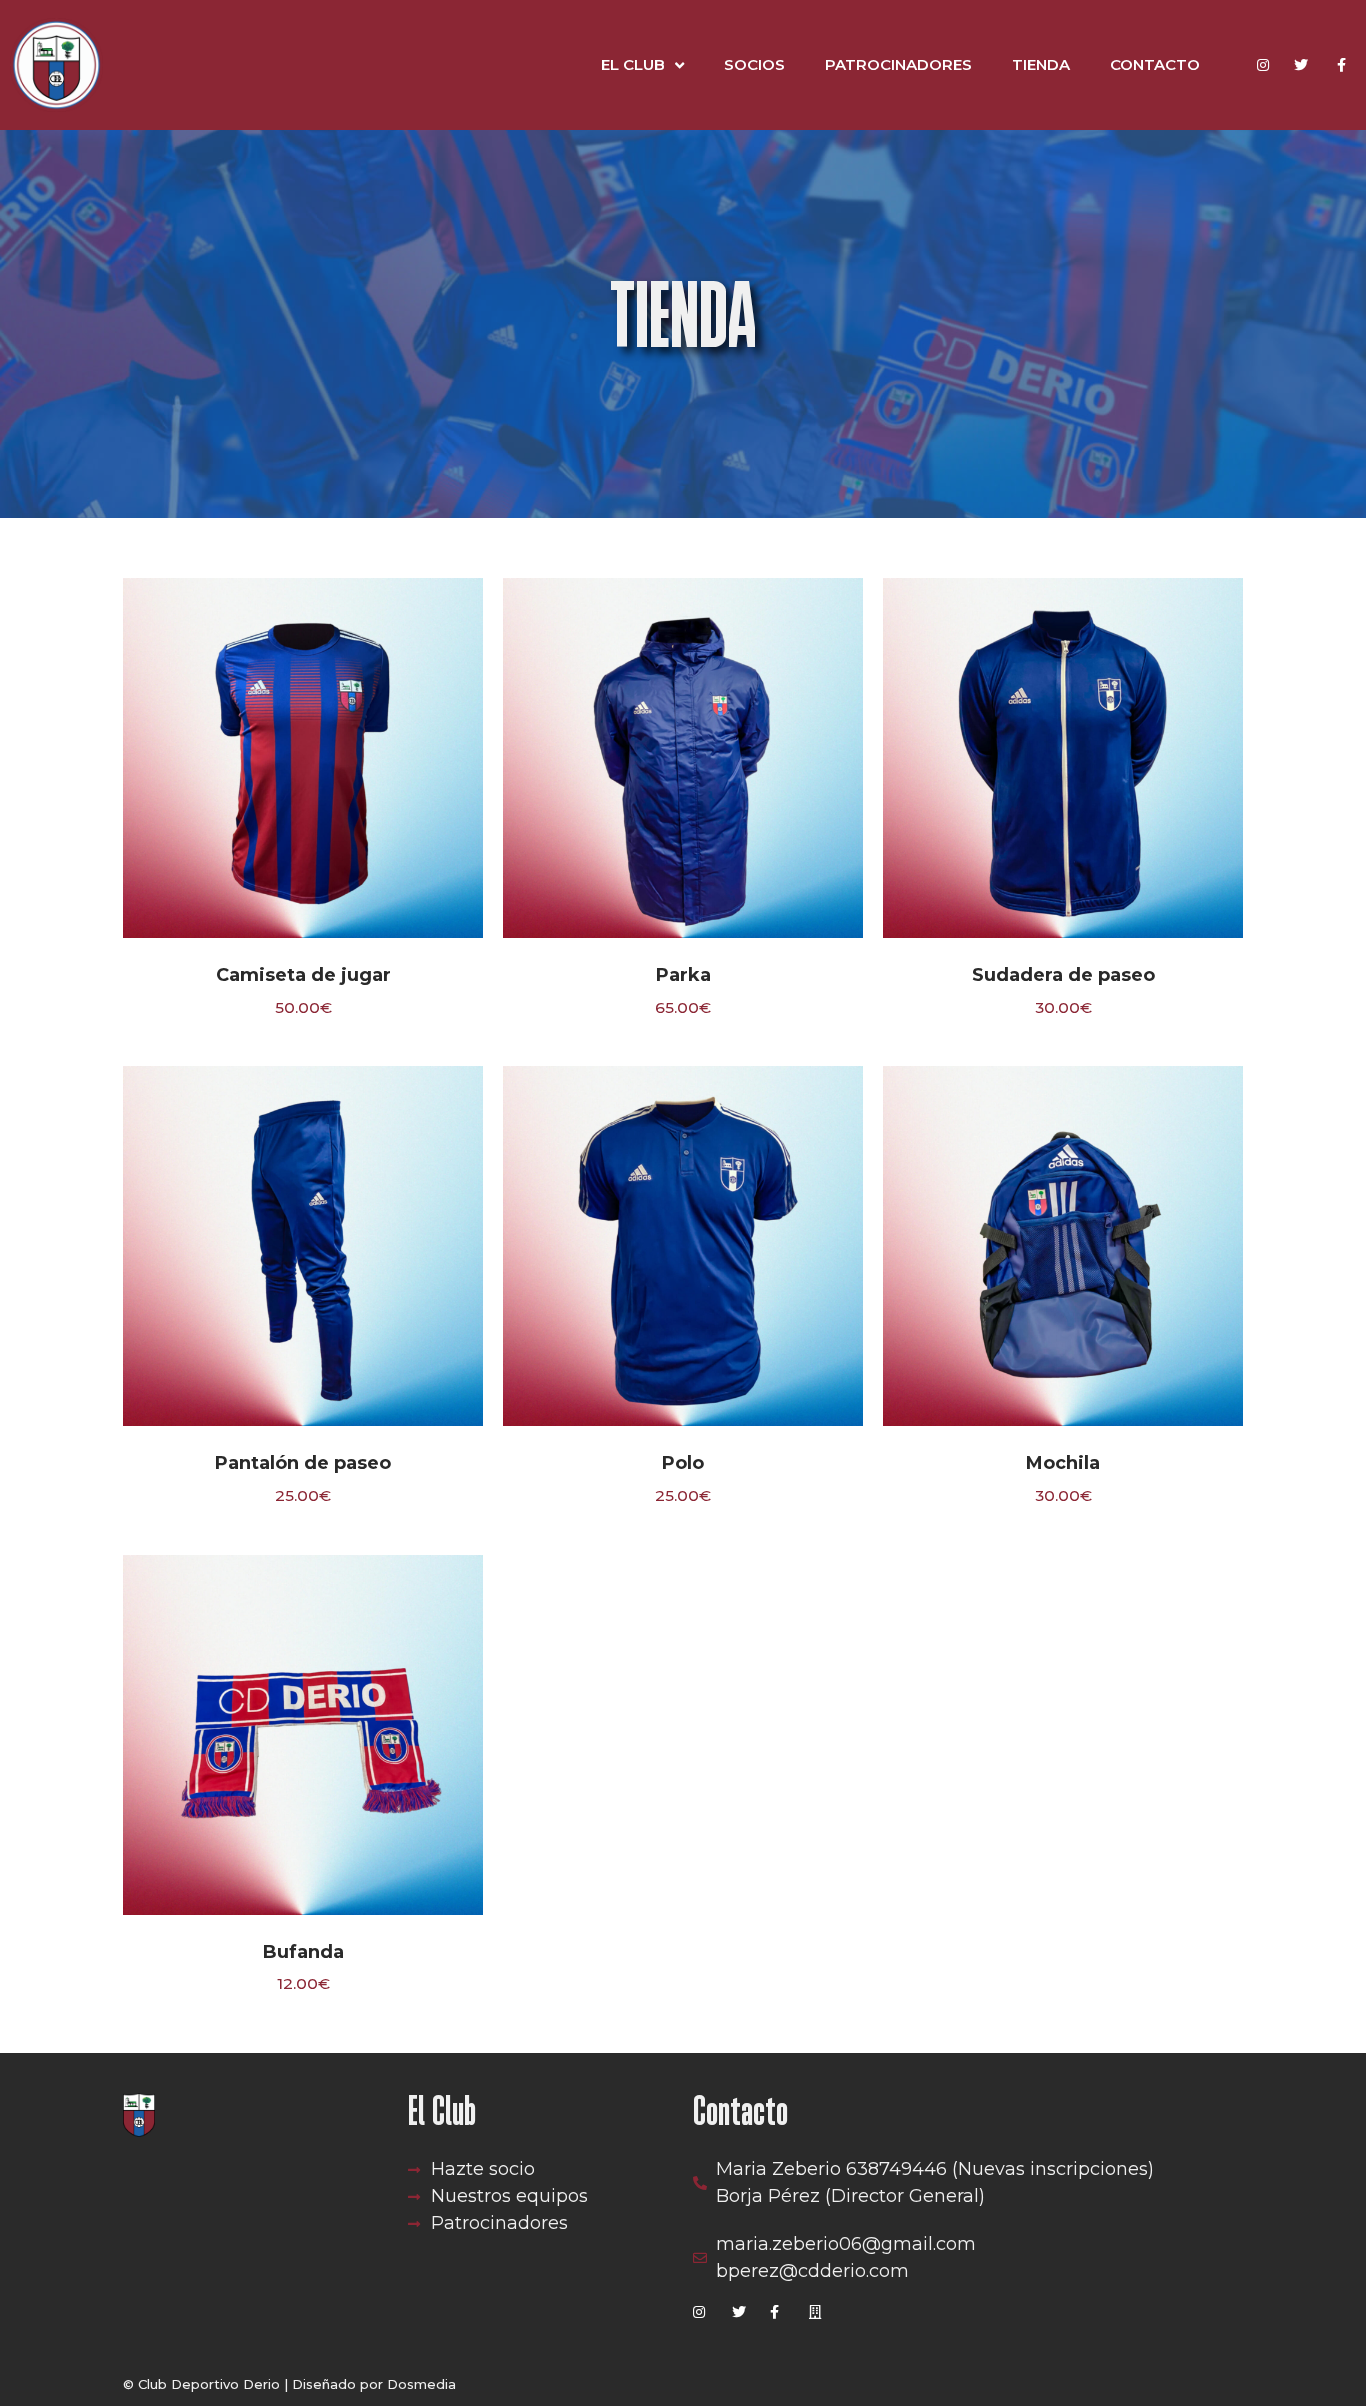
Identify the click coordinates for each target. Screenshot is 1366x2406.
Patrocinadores (898, 64)
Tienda (1041, 64)
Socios (754, 64)
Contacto (1155, 64)
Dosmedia (421, 2384)
